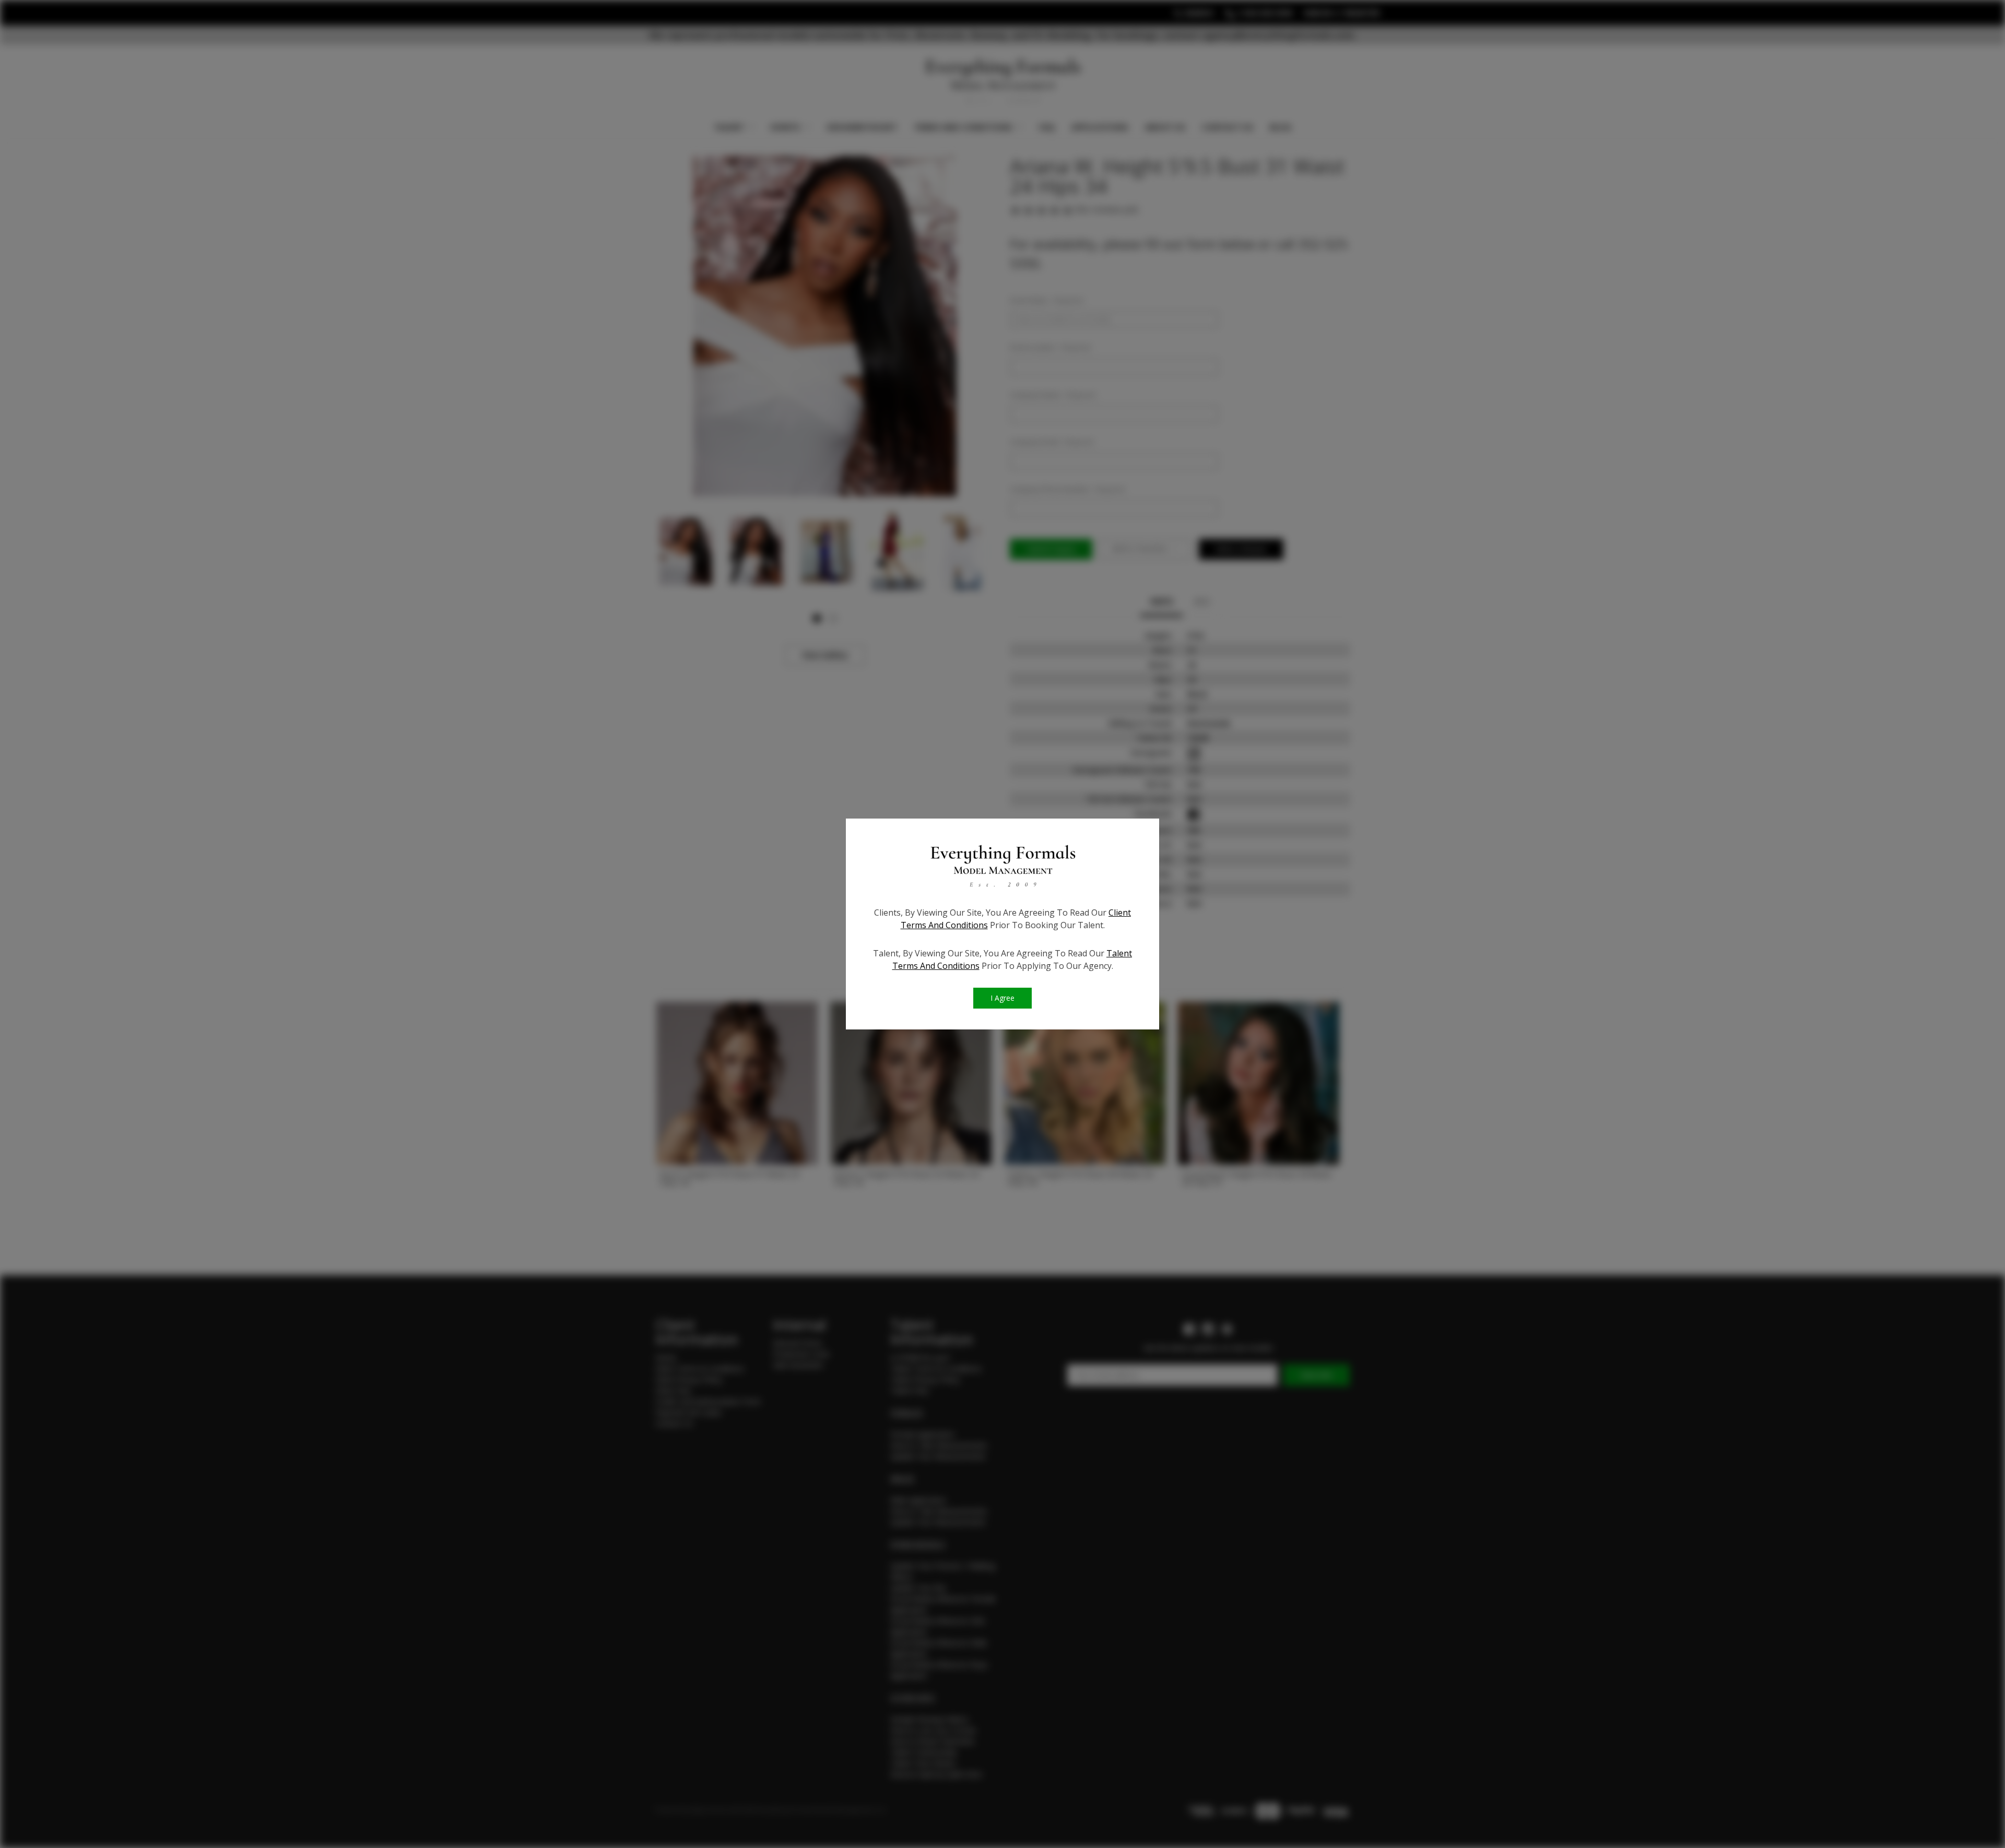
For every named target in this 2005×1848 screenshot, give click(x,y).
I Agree (1002, 998)
